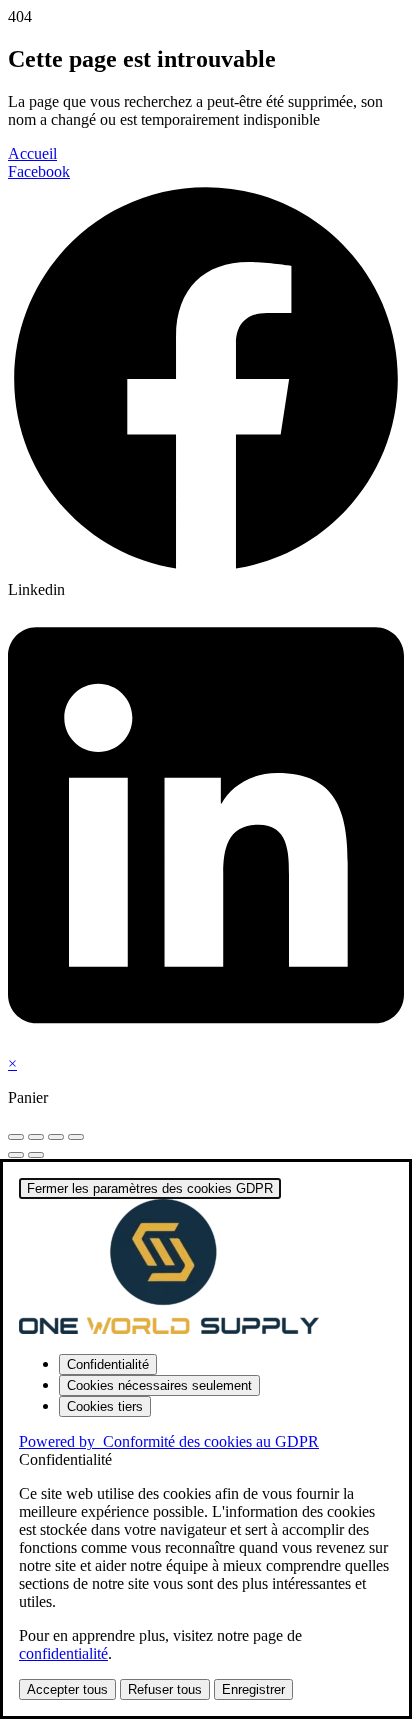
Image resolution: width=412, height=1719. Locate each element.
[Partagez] (56, 1137)
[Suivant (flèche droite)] (36, 1155)
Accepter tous (67, 1689)
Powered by (169, 1441)
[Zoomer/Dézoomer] (16, 1137)
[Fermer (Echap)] (76, 1137)
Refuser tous (165, 1689)
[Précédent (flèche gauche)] (16, 1155)
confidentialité (63, 1653)
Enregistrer (253, 1689)
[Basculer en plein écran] (36, 1137)
